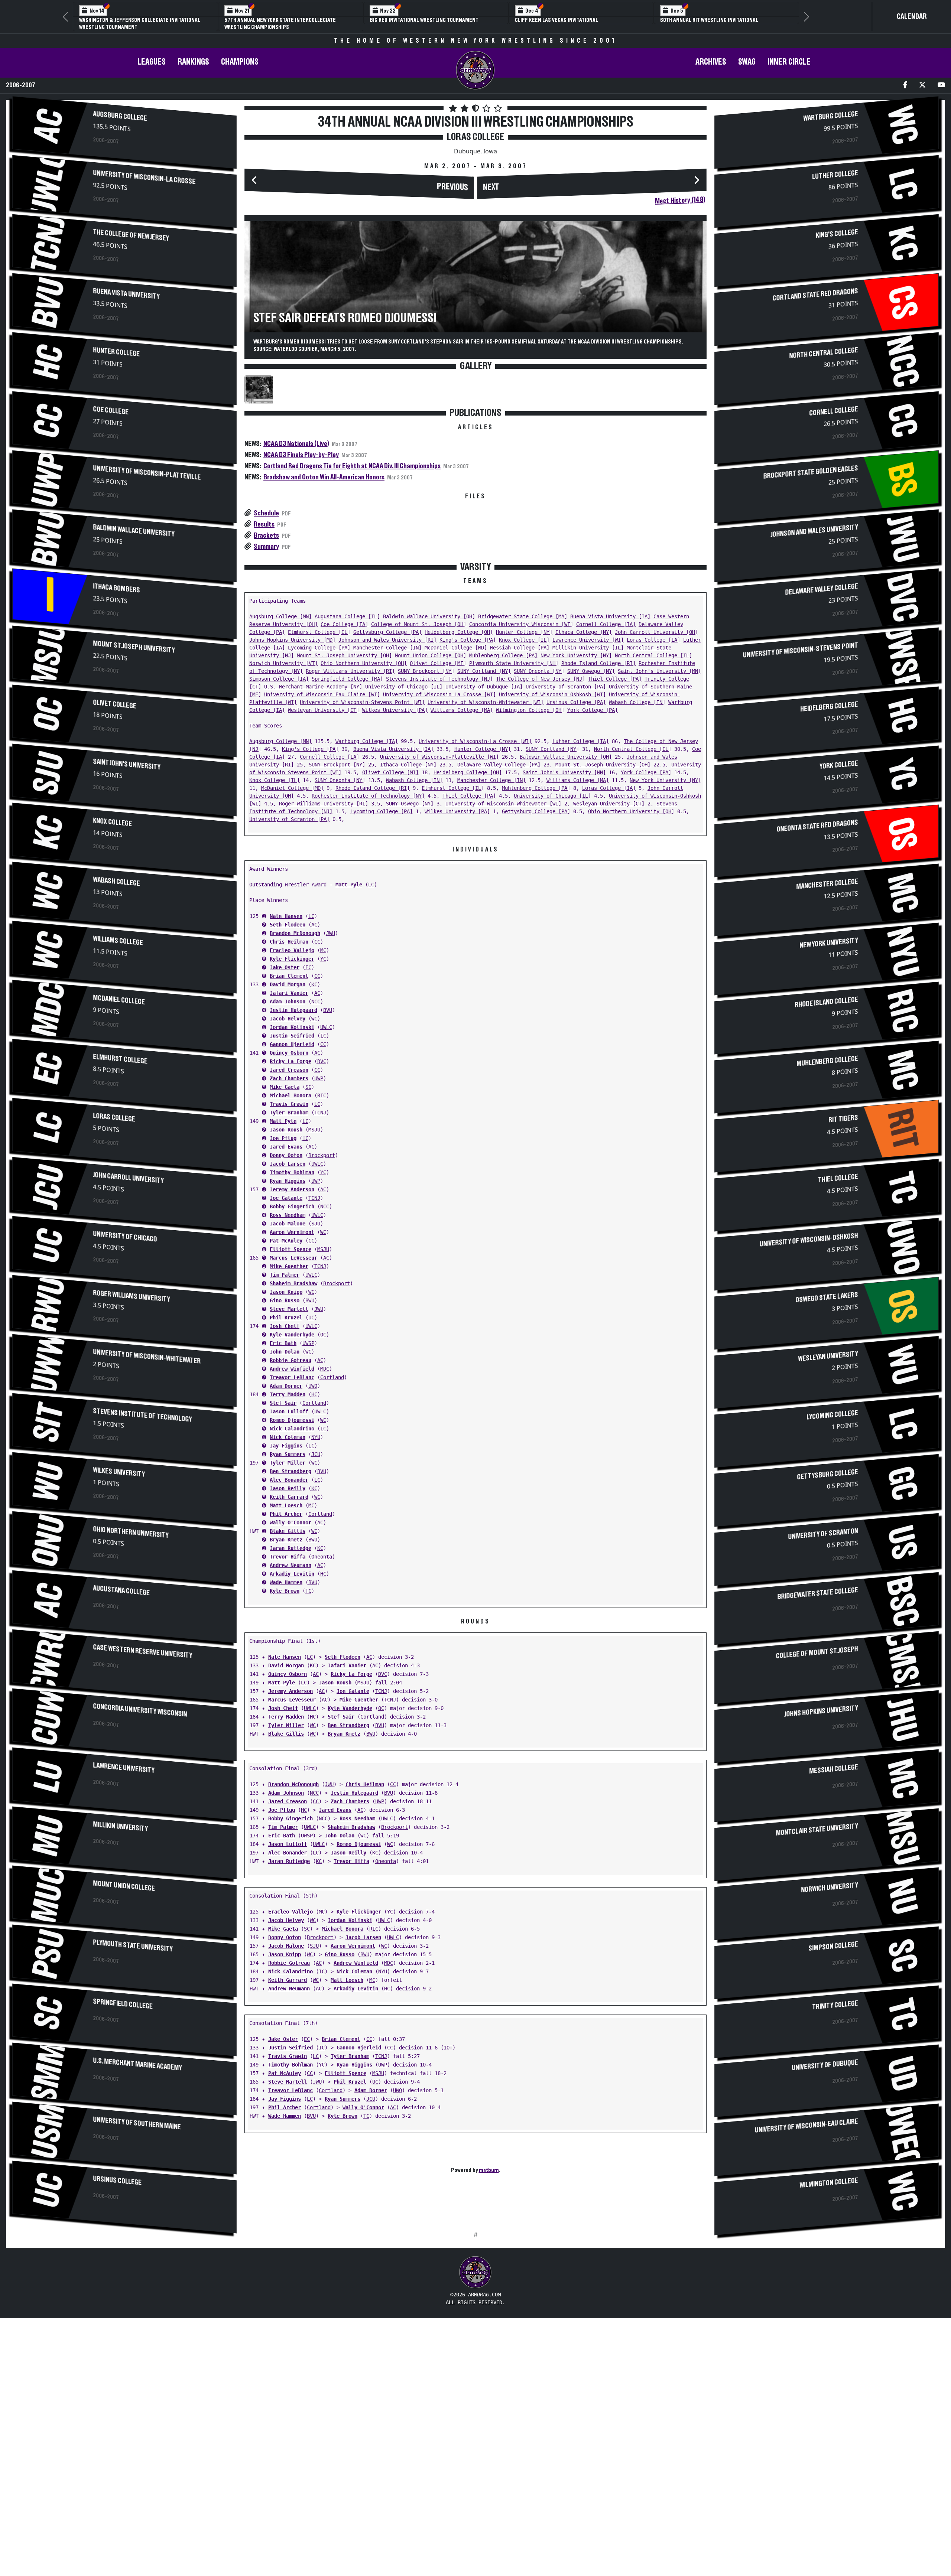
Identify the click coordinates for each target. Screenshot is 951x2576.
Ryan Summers (288, 1454)
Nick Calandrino (292, 1429)
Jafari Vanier (289, 993)
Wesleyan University (828, 1357)
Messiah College (833, 1769)
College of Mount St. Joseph (817, 1653)
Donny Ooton (286, 1155)
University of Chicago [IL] (404, 687)
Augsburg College (120, 116)
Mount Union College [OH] (431, 655)
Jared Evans (286, 1147)
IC (323, 1036)
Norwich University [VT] (283, 663)
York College (839, 765)
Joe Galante (286, 1198)
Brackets (266, 535)
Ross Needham (288, 1215)
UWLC (326, 1027)
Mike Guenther (289, 1266)
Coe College (111, 411)
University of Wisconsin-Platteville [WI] (439, 757)
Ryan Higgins (288, 1181)
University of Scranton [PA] (566, 687)
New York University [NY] (576, 655)
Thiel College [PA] (615, 679)
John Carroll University (129, 1178)
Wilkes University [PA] (395, 710)
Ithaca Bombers (117, 588)
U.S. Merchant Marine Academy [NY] (313, 687)
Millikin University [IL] (588, 648)
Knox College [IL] (524, 640)
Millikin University (121, 1827)
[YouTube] (941, 86)
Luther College (835, 175)
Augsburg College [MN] (280, 616)
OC (323, 1335)
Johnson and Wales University (814, 531)
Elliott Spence (291, 1249)
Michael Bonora (291, 1095)
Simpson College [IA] (279, 679)
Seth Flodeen (288, 925)
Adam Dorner (286, 1386)
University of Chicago (125, 1237)
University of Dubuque (825, 2065)
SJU (316, 1224)
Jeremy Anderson (292, 1189)
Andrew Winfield (292, 1369)
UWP (319, 1078)
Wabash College (117, 882)
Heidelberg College (829, 707)
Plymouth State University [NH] (514, 663)
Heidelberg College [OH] (459, 632)
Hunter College (117, 352)
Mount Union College (124, 1886)
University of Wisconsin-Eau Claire (806, 2126)
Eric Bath (283, 1343)
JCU (316, 1454)
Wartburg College (830, 116)
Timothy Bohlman (292, 1172)
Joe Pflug (283, 1138)
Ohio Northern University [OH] (364, 663)
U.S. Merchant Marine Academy (138, 2064)
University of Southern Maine (137, 2124)
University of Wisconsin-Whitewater (147, 1357)
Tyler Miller (288, 1463)
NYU (316, 1437)
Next (491, 188)
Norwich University (829, 1888)
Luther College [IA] (581, 741)
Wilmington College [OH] (530, 710)
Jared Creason (289, 1070)
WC (314, 1019)
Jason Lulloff (289, 1411)
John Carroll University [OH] (656, 632)
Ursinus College (118, 2181)
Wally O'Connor (291, 1523)
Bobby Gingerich (292, 1206)
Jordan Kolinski (292, 1027)
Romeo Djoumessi (292, 1420)
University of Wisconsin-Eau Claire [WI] (322, 694)
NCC (316, 1002)
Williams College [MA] (462, 710)
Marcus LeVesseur (293, 1258)
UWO (313, 1386)
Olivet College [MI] (438, 663)
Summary (266, 547)
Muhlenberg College (827, 1061)
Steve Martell (289, 1309)
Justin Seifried (292, 1036)
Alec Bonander (289, 1480)
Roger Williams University (132, 1296)
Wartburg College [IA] (367, 741)
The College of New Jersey (131, 235)
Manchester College (827, 884)
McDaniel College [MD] (456, 648)
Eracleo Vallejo (292, 950)
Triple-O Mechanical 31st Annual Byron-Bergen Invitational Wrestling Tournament (284, 24)
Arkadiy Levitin (292, 1574)
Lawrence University (124, 1768)
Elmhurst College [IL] (319, 632)
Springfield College (123, 2004)
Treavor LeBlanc (292, 1377)
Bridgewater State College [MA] (523, 616)
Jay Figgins (286, 1446)
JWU (331, 933)
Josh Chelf (285, 1326)
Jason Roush (286, 1130)
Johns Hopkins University (821, 1711)
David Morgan (288, 984)
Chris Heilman (289, 942)
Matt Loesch (286, 1505)
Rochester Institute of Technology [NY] (368, 796)
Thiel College (838, 1178)
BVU (328, 1010)
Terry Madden (288, 1394)
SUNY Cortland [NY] (484, 671)
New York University (829, 943)
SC (308, 1087)
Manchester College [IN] (387, 648)
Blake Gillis (288, 1531)
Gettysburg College (827, 1475)
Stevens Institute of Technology (143, 1415)
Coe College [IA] (344, 624)
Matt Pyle (349, 885)
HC (305, 1138)
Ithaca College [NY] (584, 632)
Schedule (266, 513)
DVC (322, 1061)
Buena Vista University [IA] (610, 616)
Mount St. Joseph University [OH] (344, 655)
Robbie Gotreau (291, 1360)
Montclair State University (817, 1830)
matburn (489, 2170)
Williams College (118, 941)
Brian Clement (289, 976)
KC (314, 984)
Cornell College (833, 411)
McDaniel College (119, 1000)
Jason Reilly (288, 1488)
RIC (322, 1095)
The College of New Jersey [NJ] (541, 679)
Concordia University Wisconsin (140, 1710)
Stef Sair (283, 1403)
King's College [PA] (468, 640)
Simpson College (833, 1947)
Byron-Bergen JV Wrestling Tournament (420, 20)
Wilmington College (829, 2183)
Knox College (113, 822)
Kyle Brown (285, 1591)
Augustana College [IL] (347, 616)
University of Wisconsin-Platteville (147, 473)
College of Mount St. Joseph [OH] (419, 624)
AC (314, 925)
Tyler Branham (289, 1113)
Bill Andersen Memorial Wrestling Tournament (575, 20)
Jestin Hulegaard (293, 1010)
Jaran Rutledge (291, 1548)
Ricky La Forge (291, 1061)
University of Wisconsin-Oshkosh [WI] (552, 694)
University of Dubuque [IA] (484, 687)
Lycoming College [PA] (319, 648)
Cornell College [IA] (606, 624)
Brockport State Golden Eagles (810, 472)
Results (264, 524)
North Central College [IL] (653, 655)
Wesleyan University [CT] (324, 710)
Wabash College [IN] (637, 702)
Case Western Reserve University (143, 1652)
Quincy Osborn (289, 1053)
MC (323, 950)
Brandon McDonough (295, 933)
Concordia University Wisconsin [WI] (521, 624)
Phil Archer (286, 1514)
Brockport (322, 1155)
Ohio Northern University (131, 1533)
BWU (310, 1300)
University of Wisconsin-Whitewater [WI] (486, 702)
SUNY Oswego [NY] (591, 671)
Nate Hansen (286, 916)
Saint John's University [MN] (659, 671)
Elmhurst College (120, 1059)
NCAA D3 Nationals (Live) (296, 444)
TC (308, 1591)
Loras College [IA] (653, 640)
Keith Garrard (289, 1497)
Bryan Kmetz (286, 1540)
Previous (452, 187)
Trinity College (835, 2005)
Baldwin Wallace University (134, 531)
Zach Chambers (289, 1078)
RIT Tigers (843, 1119)
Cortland (332, 1377)
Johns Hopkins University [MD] (292, 640)
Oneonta (322, 1557)
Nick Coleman (288, 1437)
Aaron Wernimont (292, 1232)
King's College (837, 234)
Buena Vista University (126, 294)
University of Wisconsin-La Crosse (145, 178)
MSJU (314, 1130)
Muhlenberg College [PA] (503, 655)
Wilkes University (119, 1472)
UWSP (308, 1343)
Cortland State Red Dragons (815, 295)
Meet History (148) (680, 201)
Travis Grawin (289, 1104)
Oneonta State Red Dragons (817, 826)
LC (371, 885)
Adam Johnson (288, 1002)
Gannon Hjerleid (292, 1044)
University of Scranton (823, 1534)
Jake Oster (285, 967)
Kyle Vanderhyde (292, 1335)
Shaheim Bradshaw (293, 1283)
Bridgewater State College (817, 1594)
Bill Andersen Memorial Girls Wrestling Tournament (711, 24)
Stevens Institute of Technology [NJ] (439, 679)
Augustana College (121, 1591)
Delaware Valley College (821, 590)
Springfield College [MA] (347, 679)
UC (311, 1318)
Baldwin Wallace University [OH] (429, 616)
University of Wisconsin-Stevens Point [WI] (362, 702)
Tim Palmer (285, 1275)
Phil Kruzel (286, 1318)
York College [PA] (593, 710)
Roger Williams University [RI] (350, 671)
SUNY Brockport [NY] (426, 671)
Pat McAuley (286, 1241)
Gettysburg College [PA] (387, 632)
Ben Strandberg (291, 1471)
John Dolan (285, 1352)
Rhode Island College (826, 1002)
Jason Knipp (286, 1292)
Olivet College (115, 704)
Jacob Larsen (288, 1164)
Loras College (114, 1118)
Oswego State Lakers (827, 1298)
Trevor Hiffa (288, 1557)
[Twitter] (922, 86)
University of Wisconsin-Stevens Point (801, 650)
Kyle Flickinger (292, 959)
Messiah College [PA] (520, 648)
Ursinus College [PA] (576, 702)
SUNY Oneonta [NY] (539, 671)
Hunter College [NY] (524, 632)
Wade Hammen (286, 1582)
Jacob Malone (288, 1224)
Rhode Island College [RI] (598, 663)
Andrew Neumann (291, 1565)
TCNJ (320, 1113)
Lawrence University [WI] (588, 640)
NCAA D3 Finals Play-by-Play (301, 455)
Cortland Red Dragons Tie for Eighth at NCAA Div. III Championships (352, 466)
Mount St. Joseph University (134, 647)
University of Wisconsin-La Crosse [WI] (439, 694)
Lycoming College (832, 1415)
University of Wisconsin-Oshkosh (809, 1240)
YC (323, 959)
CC (317, 942)
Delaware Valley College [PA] (499, 765)
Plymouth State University (133, 1946)
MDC (325, 1369)
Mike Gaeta (285, 1087)
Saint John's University (127, 765)
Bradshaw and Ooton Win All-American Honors (324, 477)
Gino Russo (285, 1300)
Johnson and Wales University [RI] (387, 640)
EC (308, 967)
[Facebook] (905, 86)
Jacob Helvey (288, 1019)
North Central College (823, 353)
